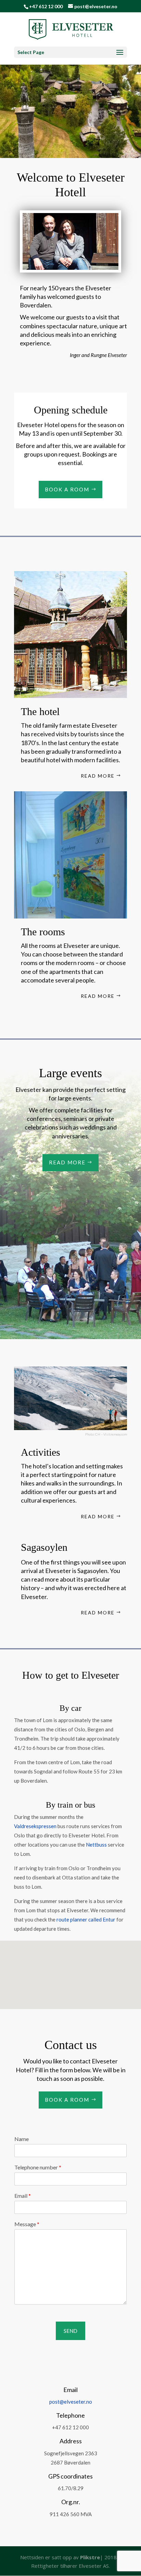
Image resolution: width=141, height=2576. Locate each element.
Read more (98, 776)
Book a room (67, 489)
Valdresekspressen (35, 1826)
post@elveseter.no (71, 2402)
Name (22, 2139)
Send (70, 2331)
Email (23, 2196)
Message (27, 2224)
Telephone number (38, 2167)
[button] (91, 1956)
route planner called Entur (86, 1919)
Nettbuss (96, 1845)
